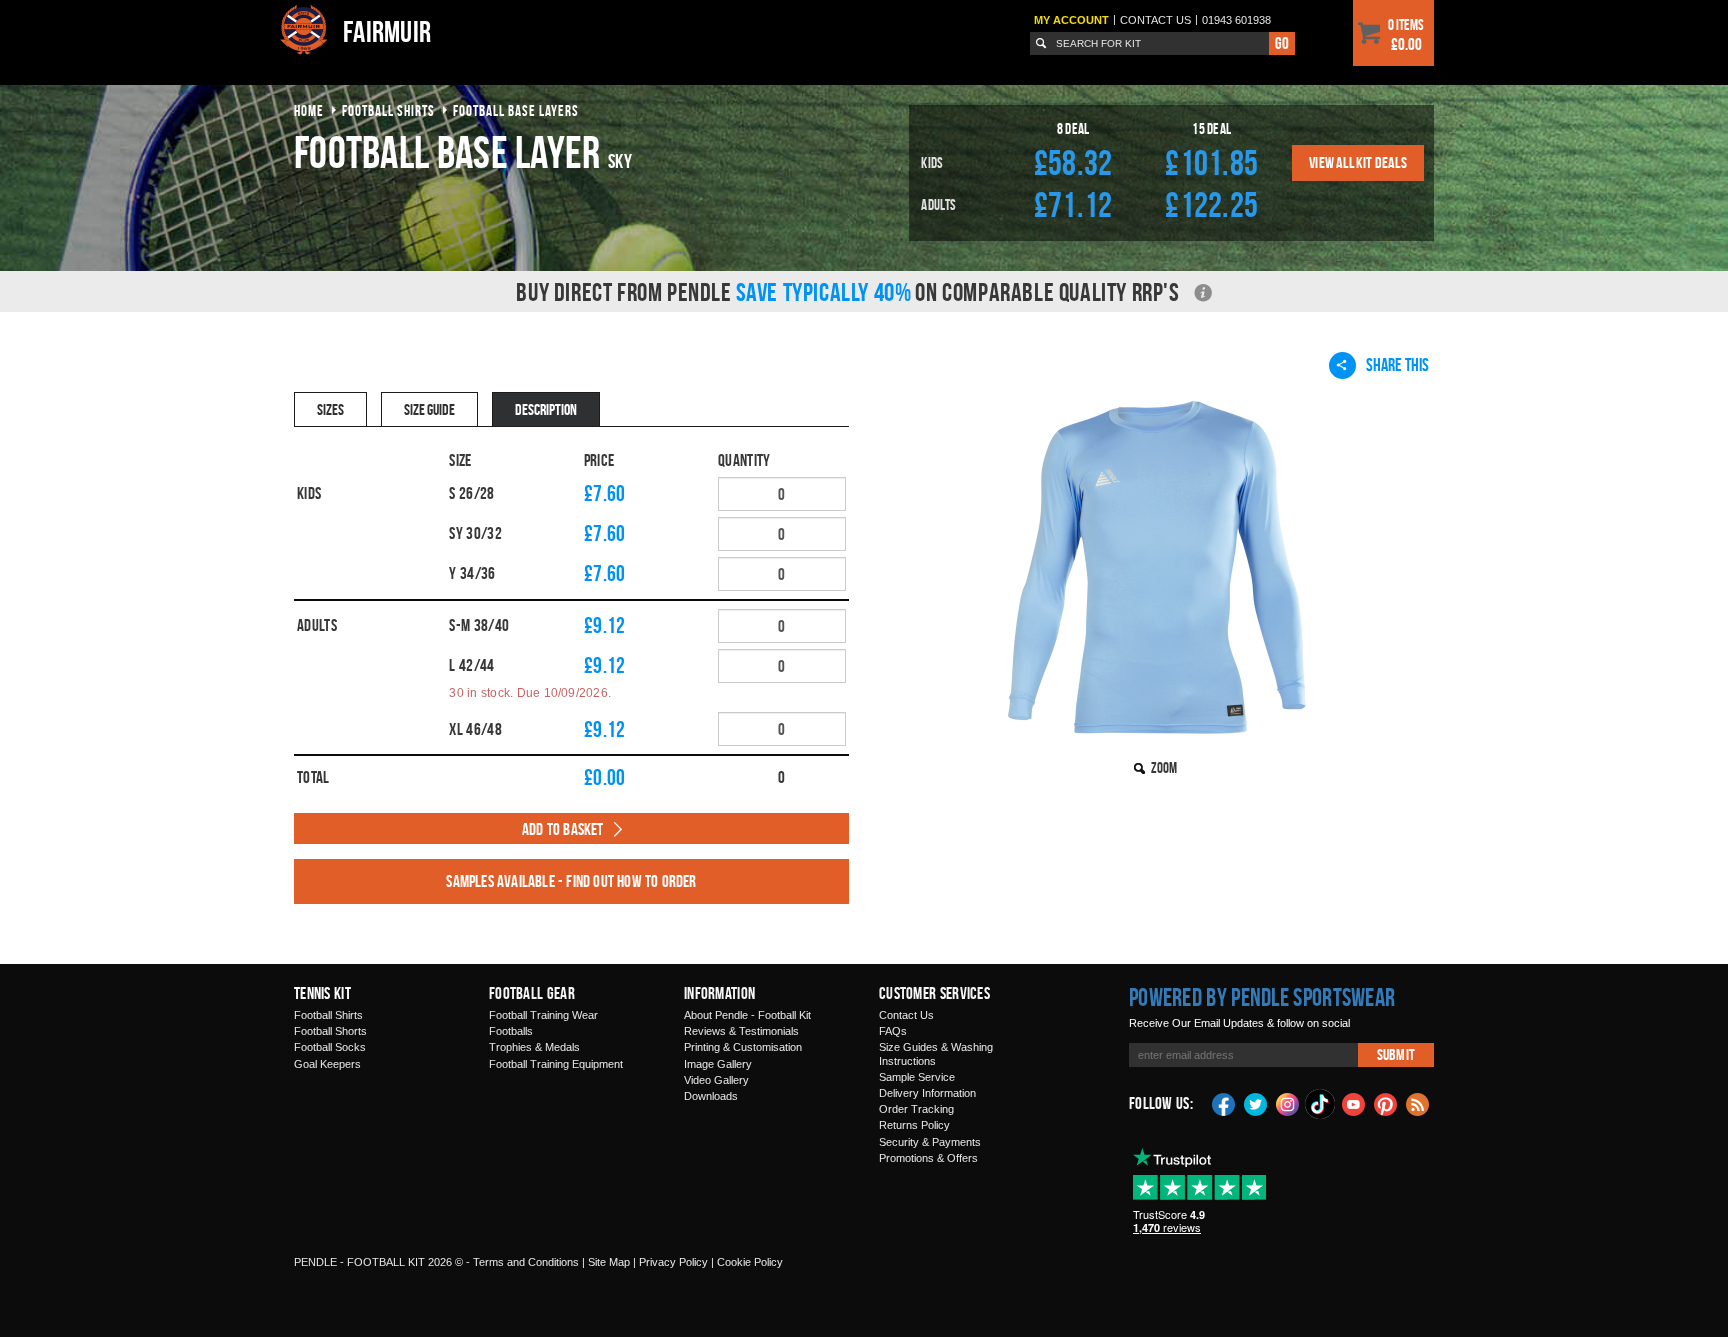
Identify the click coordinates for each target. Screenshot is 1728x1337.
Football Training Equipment (556, 1064)
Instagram (1288, 1103)
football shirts (388, 110)
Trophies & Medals (534, 1047)
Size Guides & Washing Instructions (936, 1053)
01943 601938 (1236, 20)
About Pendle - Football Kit (747, 1015)
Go (1282, 43)
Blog (1418, 1103)
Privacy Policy (673, 1262)
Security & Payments (930, 1142)
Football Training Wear (543, 1015)
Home (309, 110)
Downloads (711, 1096)
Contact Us (906, 1015)
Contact (1155, 20)
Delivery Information (927, 1093)
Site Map (609, 1262)
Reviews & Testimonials (741, 1031)
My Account (1071, 20)
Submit (1396, 1054)
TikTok (1321, 1104)
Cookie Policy (750, 1262)
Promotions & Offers (928, 1158)
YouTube (1354, 1103)
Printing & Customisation (743, 1047)
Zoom (1164, 767)
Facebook (1224, 1103)
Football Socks (330, 1047)
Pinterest (1386, 1103)
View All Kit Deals (1358, 162)
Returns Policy (914, 1125)
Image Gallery (718, 1064)
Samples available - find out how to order (571, 881)
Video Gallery (716, 1080)
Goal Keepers (327, 1064)
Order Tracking (916, 1109)
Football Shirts (328, 1015)
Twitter (1256, 1103)
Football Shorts (330, 1031)
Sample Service (917, 1077)
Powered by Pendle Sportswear (1262, 997)
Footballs (511, 1031)
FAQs (893, 1031)
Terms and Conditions (526, 1262)
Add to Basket (563, 829)
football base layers (516, 110)
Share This (1397, 364)
